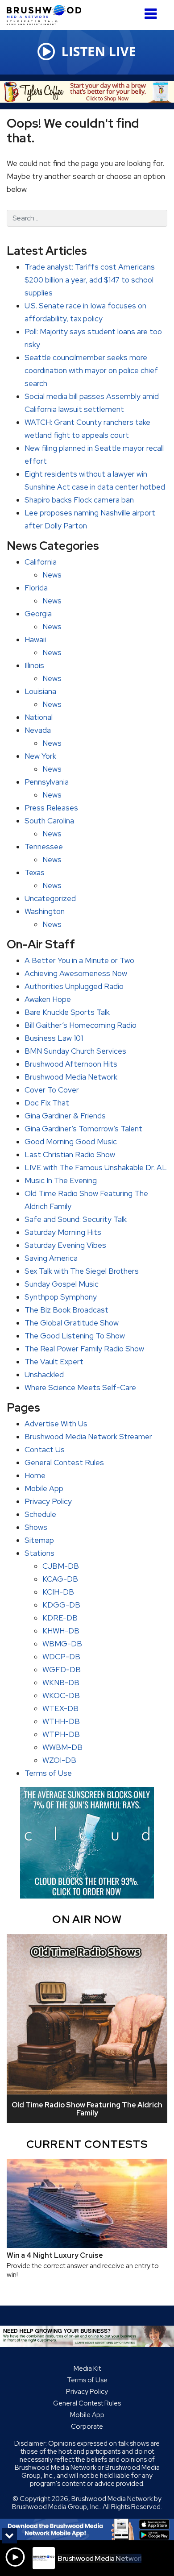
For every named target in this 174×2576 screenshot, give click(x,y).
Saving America (51, 1258)
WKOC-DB (61, 1695)
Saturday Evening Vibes (65, 1245)
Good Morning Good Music (71, 1142)
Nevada (38, 730)
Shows (36, 1527)
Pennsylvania (47, 782)
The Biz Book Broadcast (66, 1310)
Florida (36, 588)
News (52, 575)
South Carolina (49, 821)
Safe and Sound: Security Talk (76, 1219)
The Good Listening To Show (75, 1336)
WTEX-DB (60, 1708)
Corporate (87, 2426)
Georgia (38, 614)
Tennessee (44, 847)
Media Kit (87, 2368)
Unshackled (44, 1375)
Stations (39, 1553)
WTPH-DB (61, 1734)
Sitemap (39, 1540)
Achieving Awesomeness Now (76, 973)
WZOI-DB (59, 1760)
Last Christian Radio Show (70, 1155)
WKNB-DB (61, 1683)
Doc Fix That (47, 1103)
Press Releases (51, 808)
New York (40, 756)
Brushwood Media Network (71, 1077)
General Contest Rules (64, 1463)
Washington (45, 911)
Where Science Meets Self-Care (80, 1388)
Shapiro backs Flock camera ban (79, 500)
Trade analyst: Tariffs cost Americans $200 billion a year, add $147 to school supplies (90, 280)
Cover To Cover (52, 1090)
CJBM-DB (61, 1566)
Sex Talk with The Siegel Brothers (82, 1271)
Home (35, 1475)
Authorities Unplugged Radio (74, 986)
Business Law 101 (54, 1038)
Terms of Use (48, 1773)
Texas (35, 873)
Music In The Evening (61, 1180)
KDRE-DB (60, 1618)
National (39, 717)
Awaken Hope (48, 999)
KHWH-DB (61, 1631)
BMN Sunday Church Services (75, 1051)
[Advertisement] (87, 92)
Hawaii (35, 640)
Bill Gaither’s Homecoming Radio (81, 1025)
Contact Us (45, 1450)
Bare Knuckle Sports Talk (67, 1012)
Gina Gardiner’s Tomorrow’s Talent (83, 1129)
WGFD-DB (62, 1670)
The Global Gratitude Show (72, 1323)
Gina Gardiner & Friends (65, 1116)
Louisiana (40, 691)
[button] (151, 10)
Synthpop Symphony (61, 1297)
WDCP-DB (61, 1657)
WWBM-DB (62, 1747)
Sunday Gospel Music (62, 1284)
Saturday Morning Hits (63, 1232)
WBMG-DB (62, 1644)
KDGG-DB (61, 1605)
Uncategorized (50, 898)
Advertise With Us (56, 1424)
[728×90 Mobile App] (87, 2530)
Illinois (34, 665)
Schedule (40, 1514)
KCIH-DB (58, 1592)
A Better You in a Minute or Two (79, 960)
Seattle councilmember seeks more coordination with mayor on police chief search (91, 370)
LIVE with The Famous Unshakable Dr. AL (96, 1168)
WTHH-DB (61, 1721)
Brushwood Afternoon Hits (71, 1064)
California (41, 562)
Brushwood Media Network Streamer (88, 1437)
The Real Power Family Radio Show (84, 1349)
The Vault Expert (54, 1362)
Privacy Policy (48, 1501)
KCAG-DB (60, 1579)
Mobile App (44, 1488)
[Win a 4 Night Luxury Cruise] (87, 2203)
